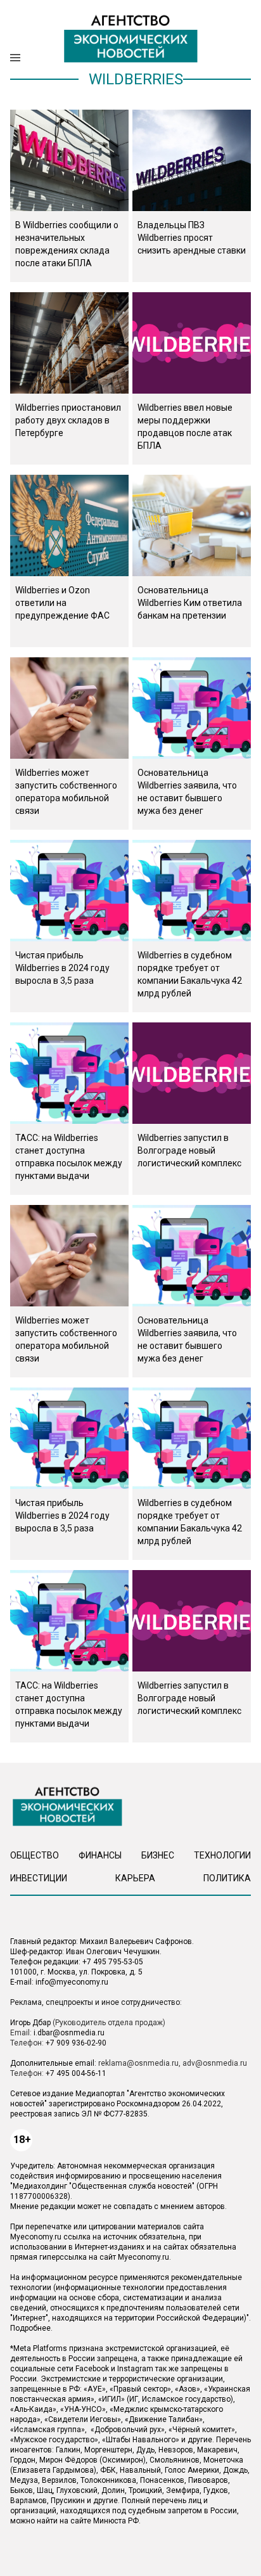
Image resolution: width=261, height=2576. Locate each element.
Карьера (135, 1878)
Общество (35, 1855)
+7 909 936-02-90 (76, 2043)
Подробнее (30, 2328)
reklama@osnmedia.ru (138, 2063)
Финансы (100, 1855)
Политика (227, 1878)
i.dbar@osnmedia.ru (69, 2033)
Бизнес (158, 1855)
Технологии (222, 1855)
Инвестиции (39, 1878)
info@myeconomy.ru (72, 1982)
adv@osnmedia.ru (215, 2063)
